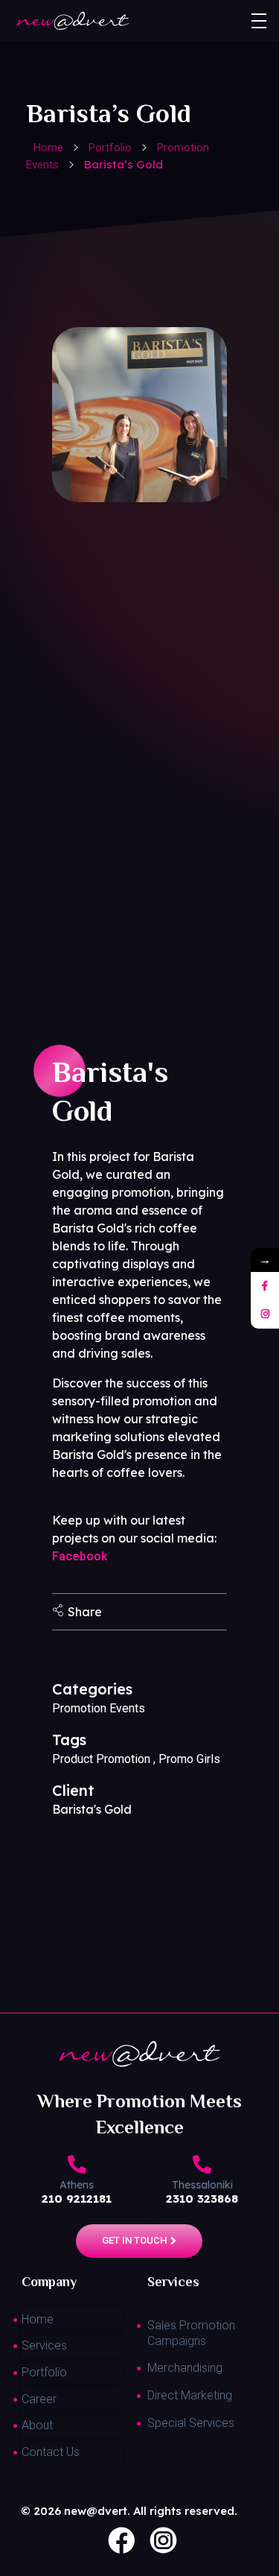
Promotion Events (99, 1708)
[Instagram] (265, 1314)
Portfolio (110, 148)
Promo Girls (189, 1759)
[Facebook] (265, 1286)
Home (48, 148)
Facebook (80, 1556)
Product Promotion (101, 1759)
